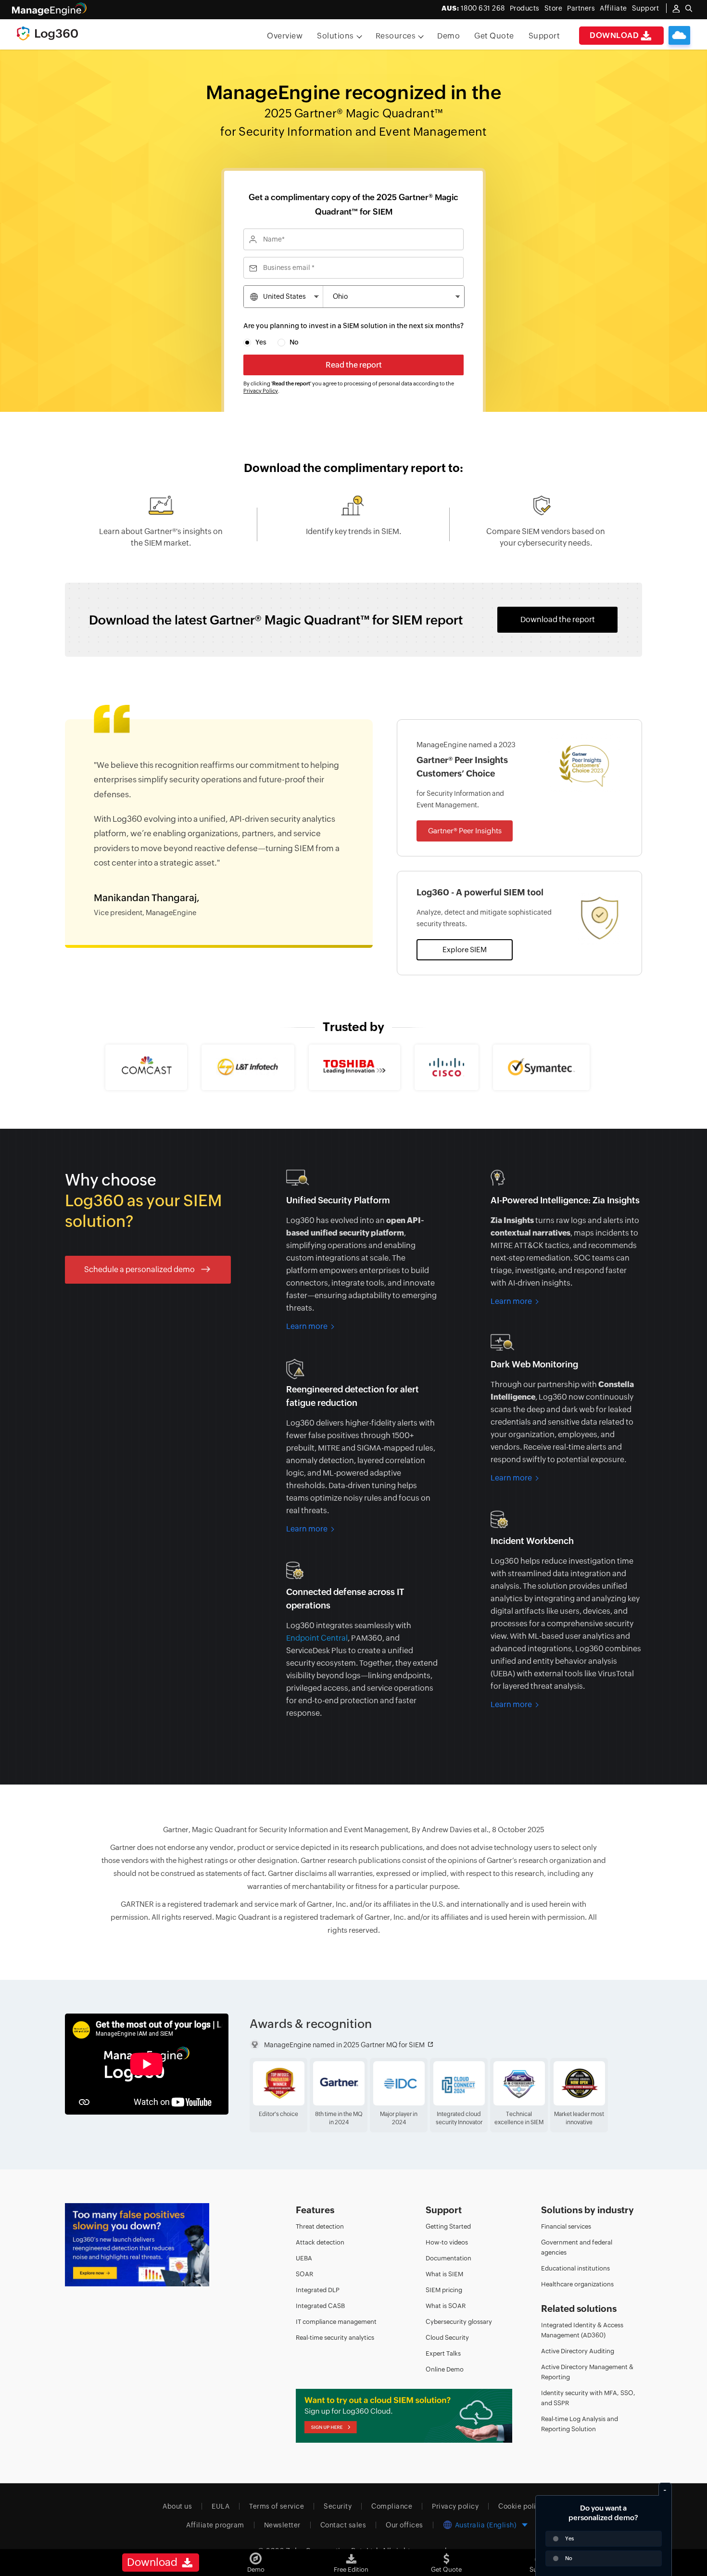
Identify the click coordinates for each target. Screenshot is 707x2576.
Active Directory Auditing (578, 2351)
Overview (285, 36)
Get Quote (494, 36)
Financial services (566, 2226)
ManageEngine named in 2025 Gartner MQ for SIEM (344, 2045)
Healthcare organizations (577, 2284)
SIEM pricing (444, 2290)
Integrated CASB (320, 2306)
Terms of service (277, 2506)
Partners (581, 8)
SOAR (304, 2274)
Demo (448, 36)
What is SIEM (444, 2274)
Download (614, 35)
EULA (221, 2506)
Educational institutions (575, 2268)
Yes (261, 342)
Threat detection (320, 2226)
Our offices (404, 2525)
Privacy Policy (261, 391)
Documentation (448, 2258)
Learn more (307, 1326)
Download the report (558, 619)
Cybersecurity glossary (459, 2322)
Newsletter (282, 2525)
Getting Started (448, 2226)
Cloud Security (447, 2338)
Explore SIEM (465, 950)
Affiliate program (215, 2525)
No (294, 342)
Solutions (335, 36)
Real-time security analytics (335, 2338)
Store (554, 8)
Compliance (392, 2506)
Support (544, 36)
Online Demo (445, 2369)
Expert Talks (443, 2353)
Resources (396, 36)
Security (338, 2506)
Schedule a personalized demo (140, 1269)
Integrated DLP (318, 2290)
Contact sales (343, 2525)
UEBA (304, 2258)
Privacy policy (455, 2506)
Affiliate (613, 8)
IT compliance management (336, 2322)
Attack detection (320, 2242)
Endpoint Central (317, 1638)
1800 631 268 (473, 8)
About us (177, 2506)
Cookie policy (521, 2506)
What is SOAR (446, 2306)
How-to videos (447, 2242)
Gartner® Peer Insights (465, 831)
